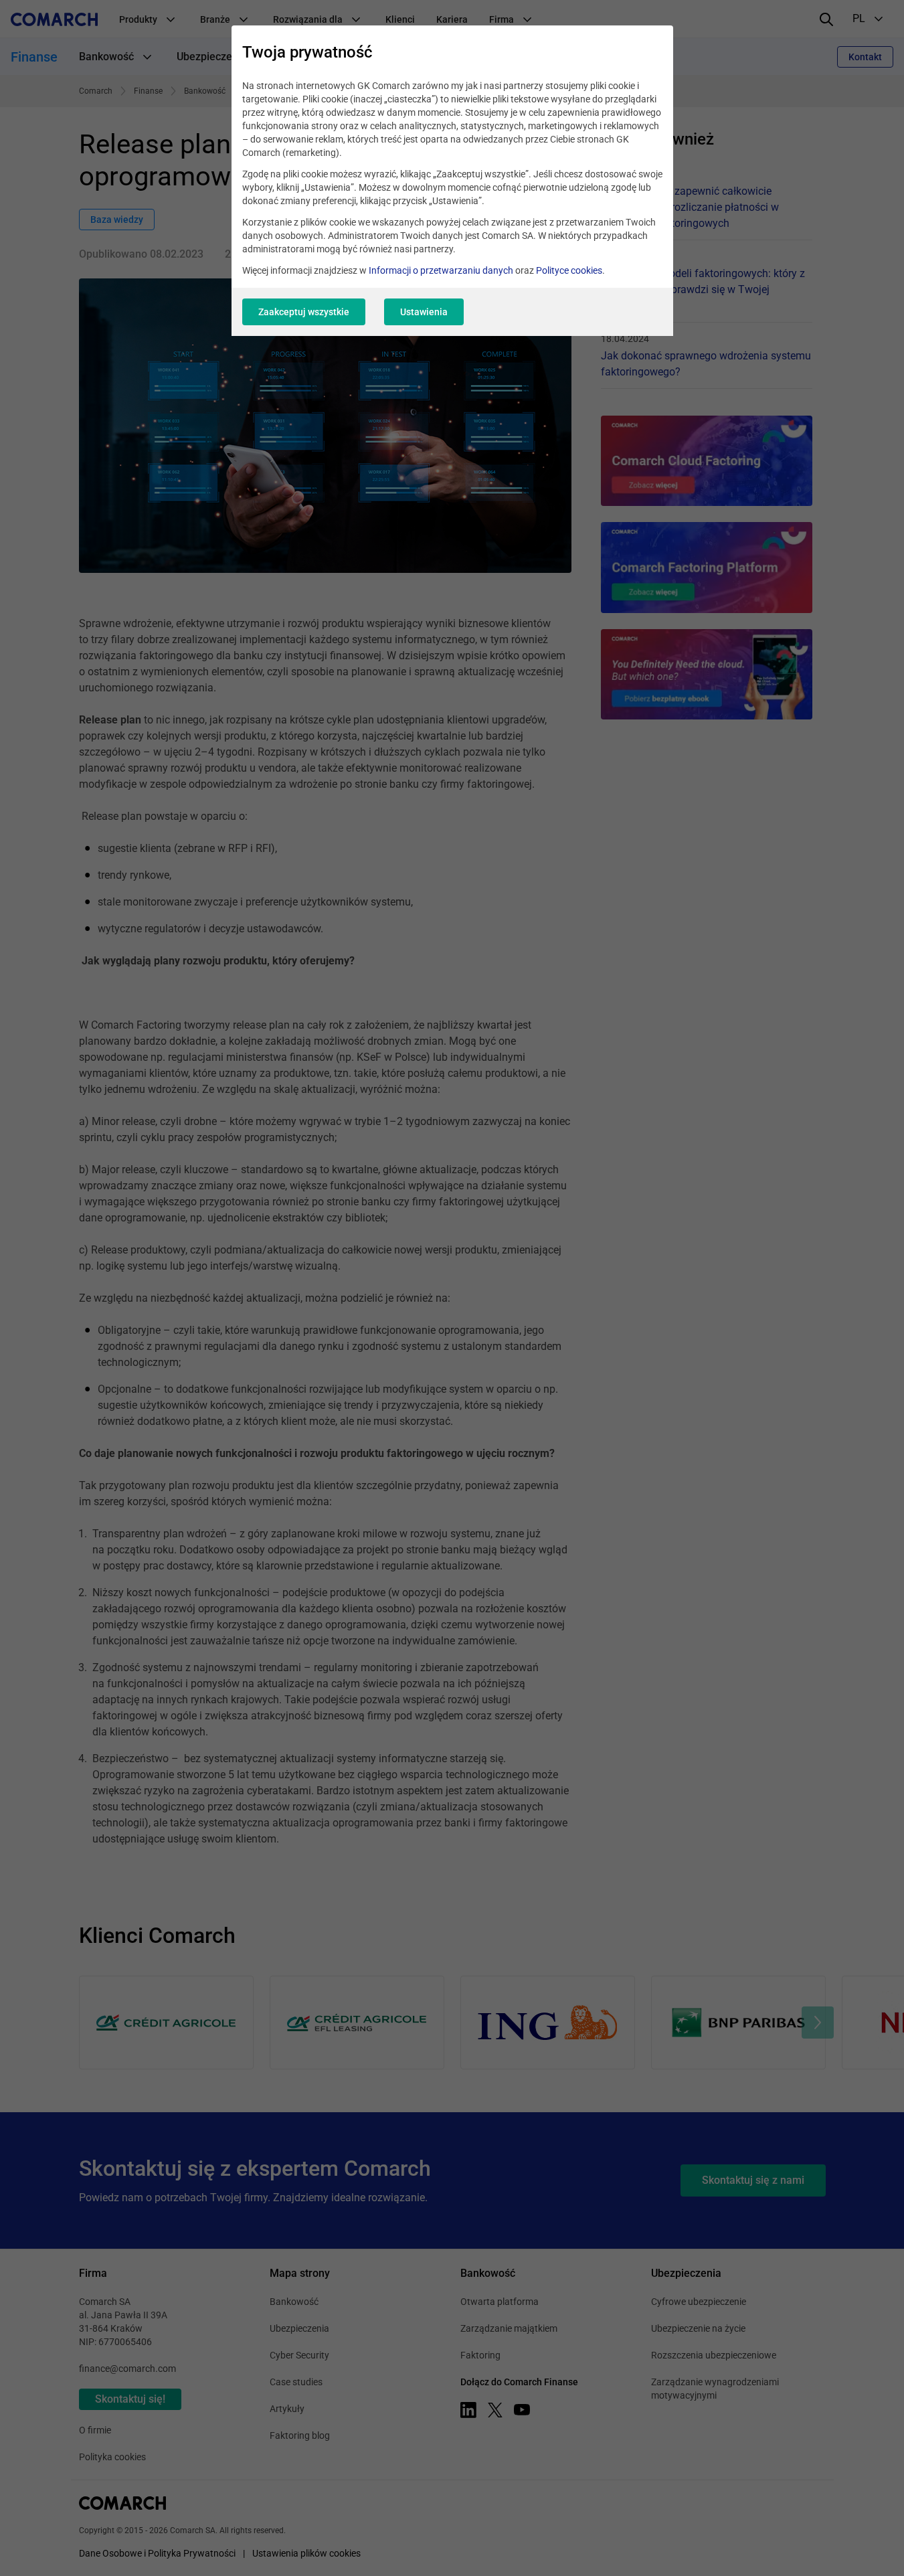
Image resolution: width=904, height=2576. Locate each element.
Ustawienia (424, 312)
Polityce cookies (569, 270)
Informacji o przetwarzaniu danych (441, 270)
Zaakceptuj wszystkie (304, 312)
